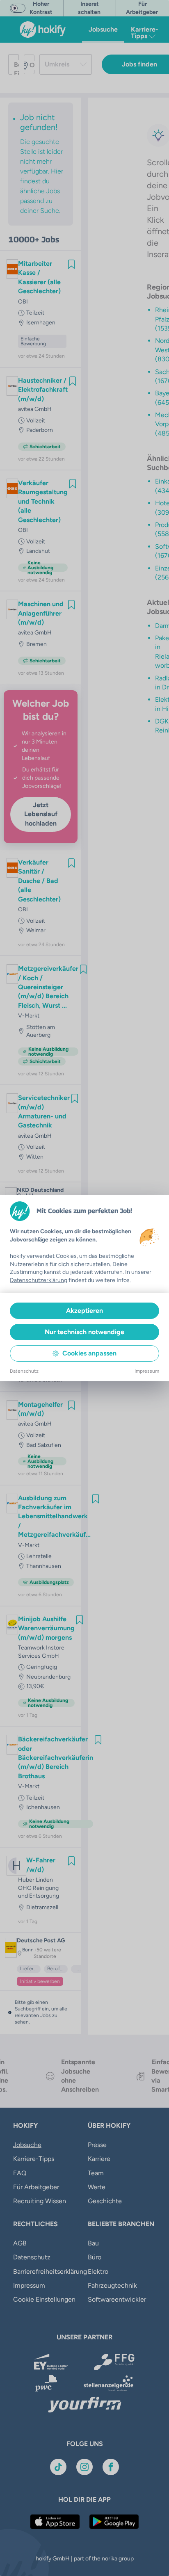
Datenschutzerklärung (39, 1280)
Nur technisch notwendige (84, 1332)
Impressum (147, 1371)
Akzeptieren (84, 1311)
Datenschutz (24, 1371)
